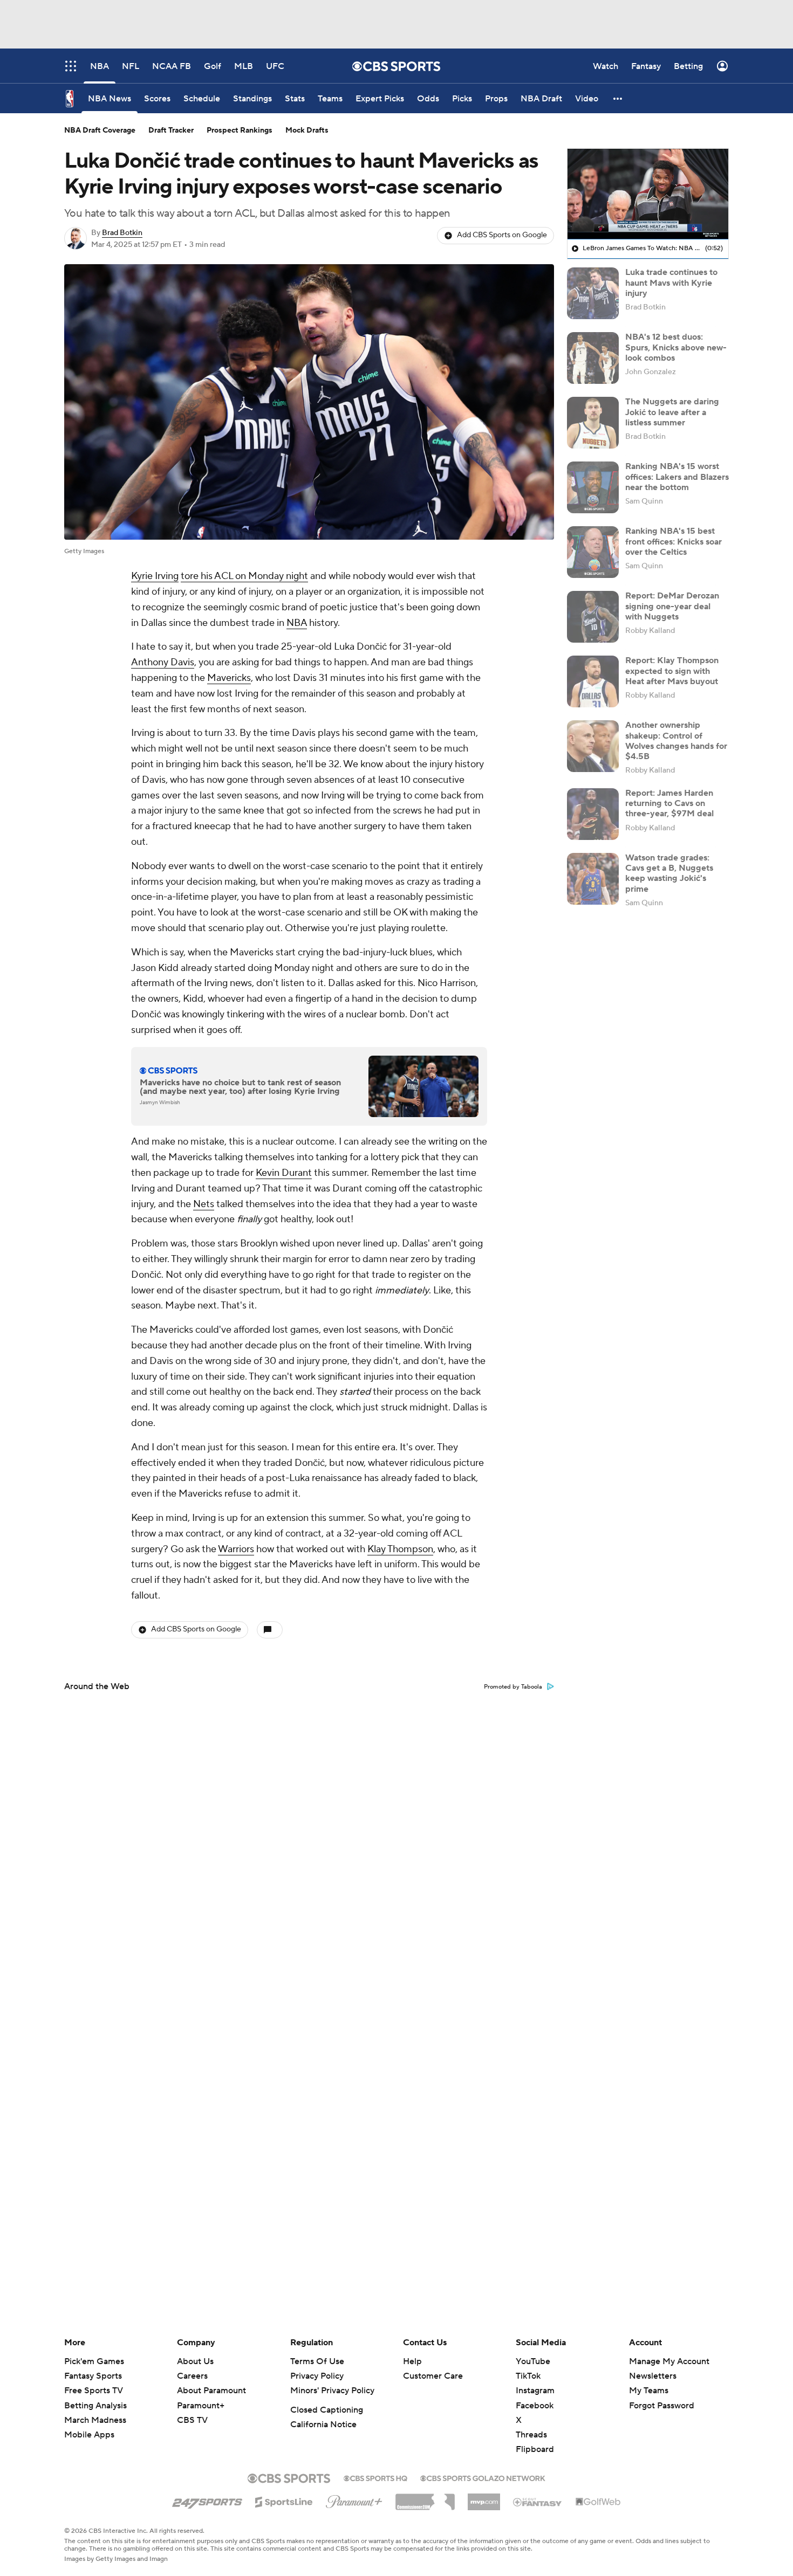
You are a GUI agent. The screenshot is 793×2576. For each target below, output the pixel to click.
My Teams (649, 2391)
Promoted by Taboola (513, 1687)
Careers (192, 2376)
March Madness (95, 2420)
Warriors (236, 1549)
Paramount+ (201, 2406)
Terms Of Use (317, 2361)
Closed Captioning (327, 2410)
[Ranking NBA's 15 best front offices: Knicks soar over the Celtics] (593, 552)
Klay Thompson (400, 1549)
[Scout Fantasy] (538, 2502)
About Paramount (211, 2391)
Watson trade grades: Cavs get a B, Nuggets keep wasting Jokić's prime (669, 873)
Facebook (535, 2406)
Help (412, 2361)
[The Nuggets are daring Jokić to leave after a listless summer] (593, 423)
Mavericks (229, 678)
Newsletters (653, 2376)
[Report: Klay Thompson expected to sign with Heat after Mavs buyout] (593, 681)
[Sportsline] (284, 2501)
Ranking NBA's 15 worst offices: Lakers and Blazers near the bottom (677, 477)
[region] (648, 194)
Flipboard (535, 2449)
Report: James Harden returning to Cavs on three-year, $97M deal (669, 803)
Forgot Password (662, 2406)
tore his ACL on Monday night (244, 576)
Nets (204, 1204)
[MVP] (484, 2498)
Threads (531, 2435)
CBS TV (192, 2420)
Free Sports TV (94, 2391)
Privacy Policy (317, 2376)
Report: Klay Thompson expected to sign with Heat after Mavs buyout (672, 671)
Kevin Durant (284, 1173)
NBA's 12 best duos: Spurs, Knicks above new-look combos (676, 347)
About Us (195, 2361)
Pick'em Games (94, 2361)
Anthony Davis (163, 662)
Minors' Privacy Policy (332, 2391)
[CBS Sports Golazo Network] (483, 2477)
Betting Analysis (95, 2406)
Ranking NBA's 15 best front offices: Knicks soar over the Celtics (674, 541)
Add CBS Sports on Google (502, 235)
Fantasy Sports (93, 2376)
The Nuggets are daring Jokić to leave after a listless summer (672, 412)
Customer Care (433, 2376)
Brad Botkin (122, 233)
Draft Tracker (171, 130)
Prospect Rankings (240, 130)
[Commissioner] (425, 2498)
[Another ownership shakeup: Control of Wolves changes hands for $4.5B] (593, 746)
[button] (618, 98)
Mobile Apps (89, 2435)
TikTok (528, 2376)
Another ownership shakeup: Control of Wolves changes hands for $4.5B (676, 741)
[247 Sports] (207, 2500)
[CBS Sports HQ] (375, 2477)
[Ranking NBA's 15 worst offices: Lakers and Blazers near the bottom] (593, 487)
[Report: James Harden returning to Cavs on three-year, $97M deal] (593, 814)
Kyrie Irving (155, 576)
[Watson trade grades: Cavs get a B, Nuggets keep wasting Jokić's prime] (593, 879)
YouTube (533, 2361)
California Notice (323, 2425)
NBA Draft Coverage (100, 130)
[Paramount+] (354, 2499)
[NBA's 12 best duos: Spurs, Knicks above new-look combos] (593, 358)
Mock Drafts (307, 130)
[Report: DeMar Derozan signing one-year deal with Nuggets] (593, 617)
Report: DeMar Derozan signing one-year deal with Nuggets (672, 606)
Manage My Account (669, 2361)
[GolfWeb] (598, 2502)
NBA (297, 623)
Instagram (535, 2391)
